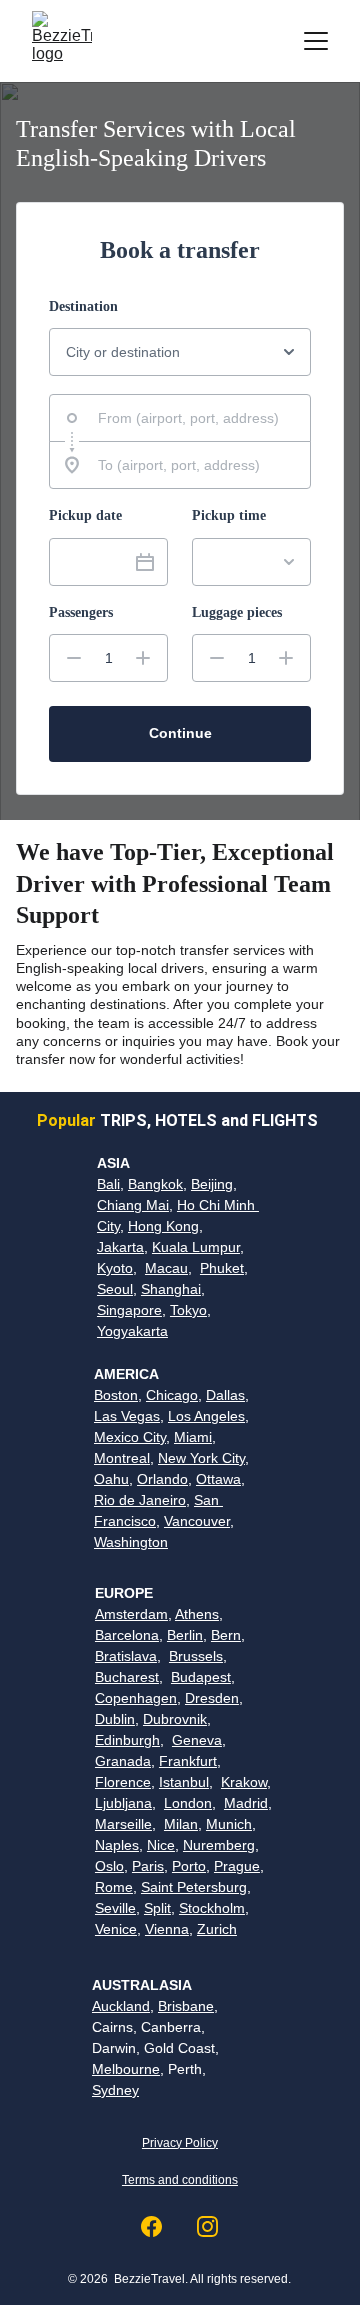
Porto (189, 1866)
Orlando (162, 1479)
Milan (181, 1824)
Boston (116, 1395)
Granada (123, 1761)
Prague (237, 1866)
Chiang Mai (133, 1205)
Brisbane (186, 2006)
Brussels (196, 1656)
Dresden (212, 1698)
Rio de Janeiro (140, 1500)
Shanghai (171, 1289)
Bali (108, 1184)
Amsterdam (131, 1614)
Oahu (111, 1479)
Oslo (109, 1866)
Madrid (246, 1803)
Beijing (212, 1184)
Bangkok (155, 1184)
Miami (193, 1437)
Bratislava (126, 1656)
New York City (201, 1458)
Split (157, 1908)
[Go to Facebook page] (161, 2226)
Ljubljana (123, 1803)
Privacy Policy (180, 2143)
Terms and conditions (180, 2180)
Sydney (115, 2090)
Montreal (122, 1458)
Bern (226, 1635)
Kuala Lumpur (196, 1247)
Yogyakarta (132, 1331)
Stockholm (212, 1908)
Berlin (185, 1635)
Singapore (129, 1310)
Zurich (217, 1929)
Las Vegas (127, 1416)
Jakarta (120, 1247)
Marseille (123, 1824)
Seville (115, 1908)
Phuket (222, 1268)
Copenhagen (136, 1698)
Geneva (197, 1740)
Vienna (167, 1929)
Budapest (201, 1677)
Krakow (244, 1782)
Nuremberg (219, 1845)
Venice (116, 1929)
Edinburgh (127, 1740)
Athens (197, 1614)
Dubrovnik (175, 1719)
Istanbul (184, 1782)
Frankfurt (188, 1761)
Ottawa (218, 1479)
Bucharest (127, 1677)
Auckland (121, 2006)
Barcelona (127, 1635)
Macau (166, 1268)
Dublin (115, 1719)
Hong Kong (163, 1226)
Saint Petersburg (194, 1887)
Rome (114, 1887)
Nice (161, 1845)
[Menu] (316, 41)
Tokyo (188, 1310)
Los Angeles (206, 1416)
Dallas (225, 1395)
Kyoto (115, 1268)
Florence (123, 1782)
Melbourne (126, 2069)
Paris (148, 1866)
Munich (229, 1824)
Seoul (115, 1289)
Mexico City (130, 1437)
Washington (131, 1542)
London (188, 1803)
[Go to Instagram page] (207, 2226)
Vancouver (197, 1521)
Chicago (172, 1395)
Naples (117, 1845)
